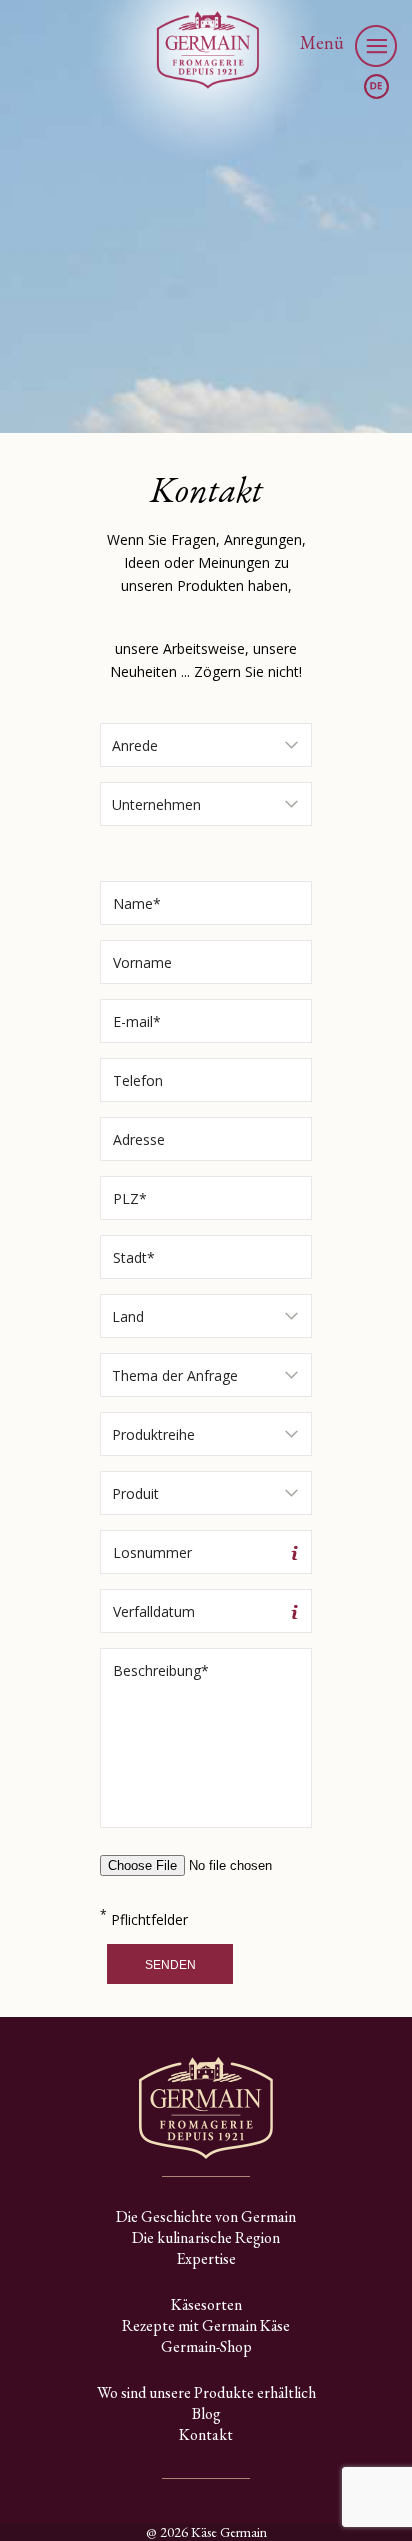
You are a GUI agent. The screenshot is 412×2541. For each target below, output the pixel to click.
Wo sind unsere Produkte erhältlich (206, 2392)
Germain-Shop (206, 2346)
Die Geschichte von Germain (206, 2216)
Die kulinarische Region (206, 2237)
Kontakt (206, 2434)
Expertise (206, 2258)
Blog (206, 2413)
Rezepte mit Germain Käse (206, 2325)
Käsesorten (206, 2304)
